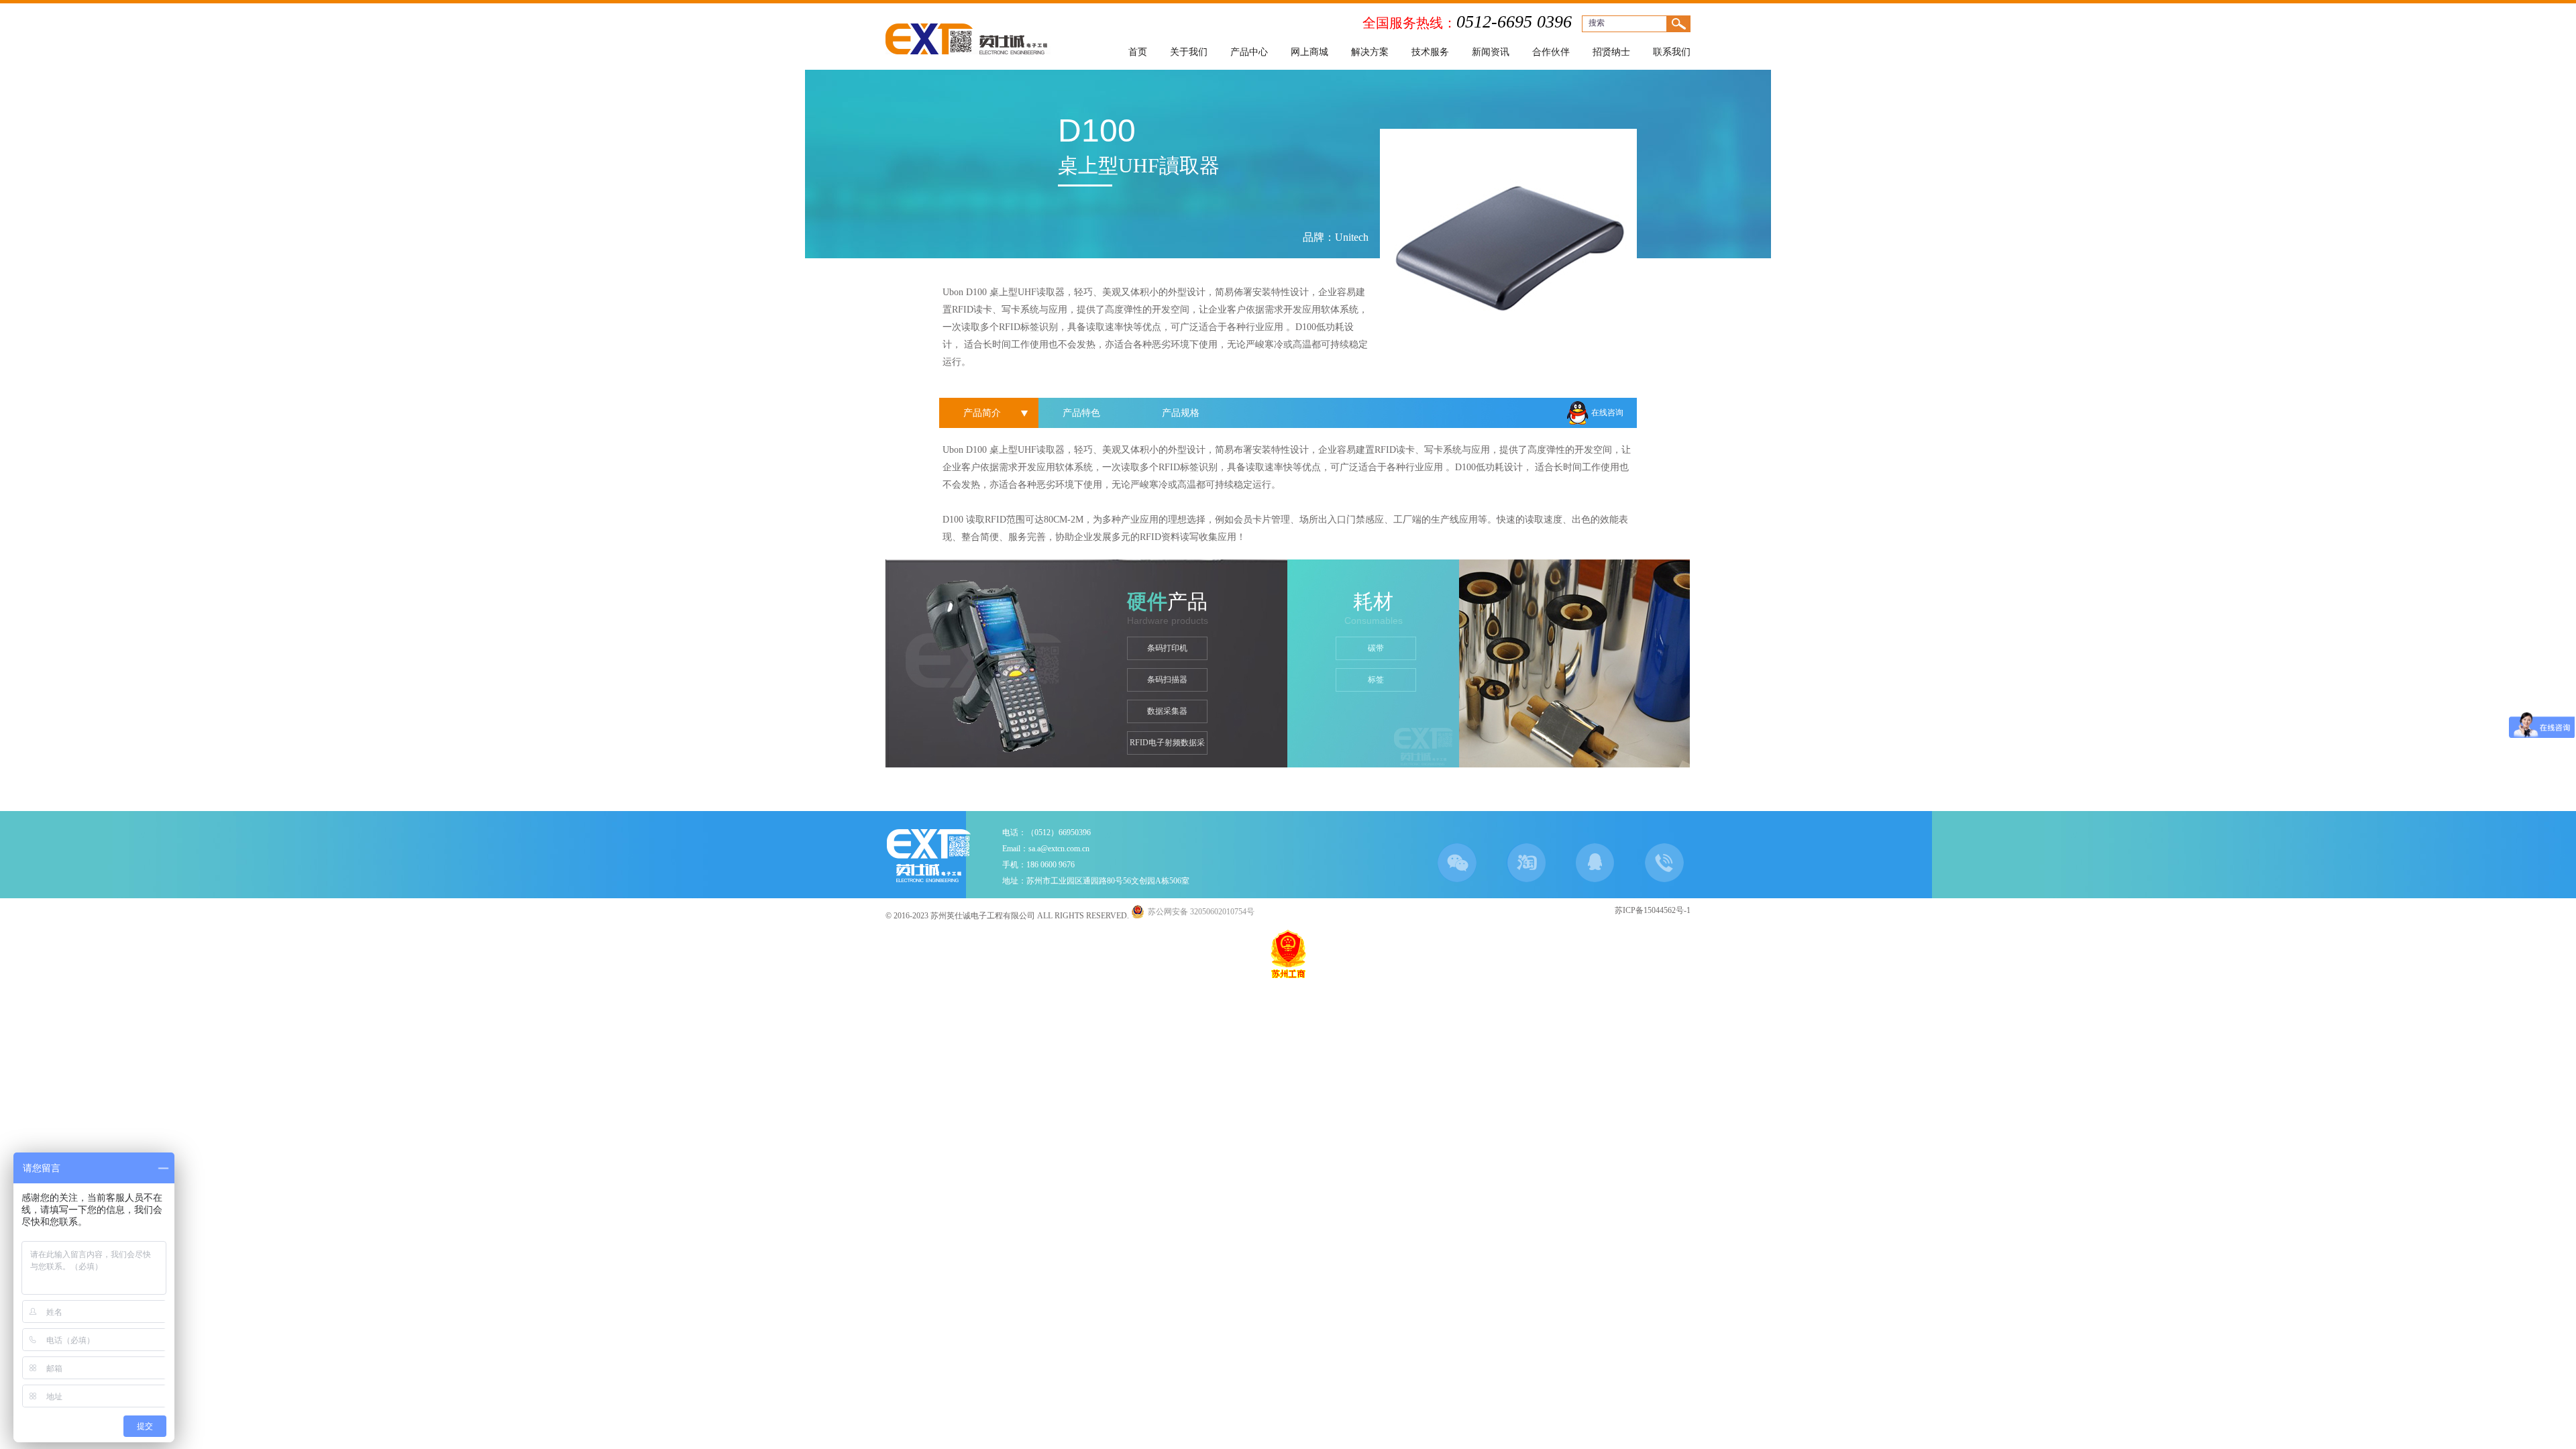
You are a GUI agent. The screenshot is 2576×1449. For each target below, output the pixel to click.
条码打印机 (1167, 648)
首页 (1138, 52)
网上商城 (1309, 52)
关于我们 (1189, 52)
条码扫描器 (1167, 680)
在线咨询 (1607, 413)
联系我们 (1672, 52)
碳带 (1376, 648)
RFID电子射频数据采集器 (1167, 746)
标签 (1376, 680)
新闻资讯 (1491, 52)
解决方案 (1370, 52)
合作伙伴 (1551, 52)
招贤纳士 (1611, 52)
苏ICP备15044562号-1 (1653, 910)
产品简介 (982, 413)
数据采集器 (1167, 711)
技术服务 (1430, 52)
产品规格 (1181, 413)
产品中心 (1249, 52)
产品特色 (1081, 413)
